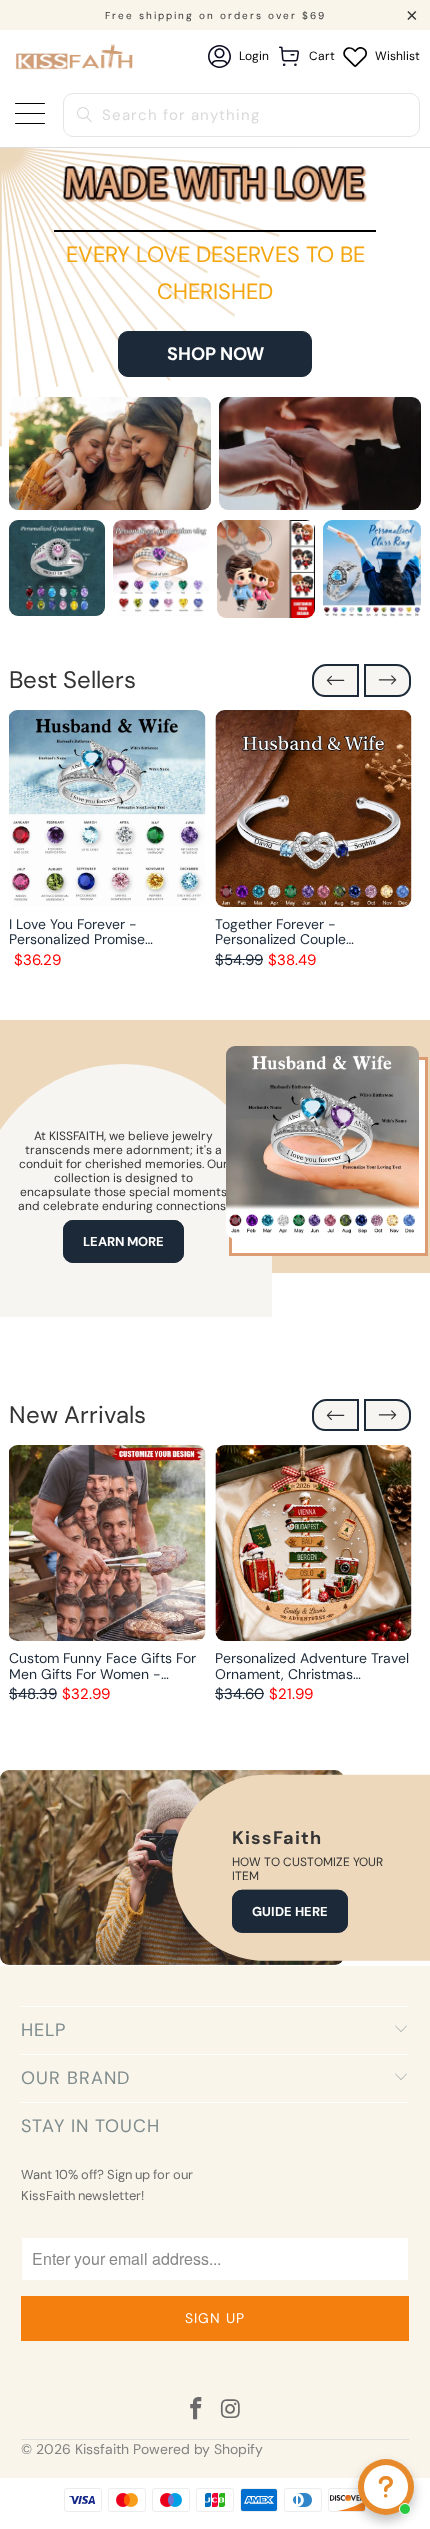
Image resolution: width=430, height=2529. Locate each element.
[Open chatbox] (386, 2487)
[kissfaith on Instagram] (232, 2410)
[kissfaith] (75, 56)
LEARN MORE (123, 1241)
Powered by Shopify (198, 2449)
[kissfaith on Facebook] (197, 2410)
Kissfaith (102, 2449)
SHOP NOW (215, 354)
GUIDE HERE (290, 1911)
